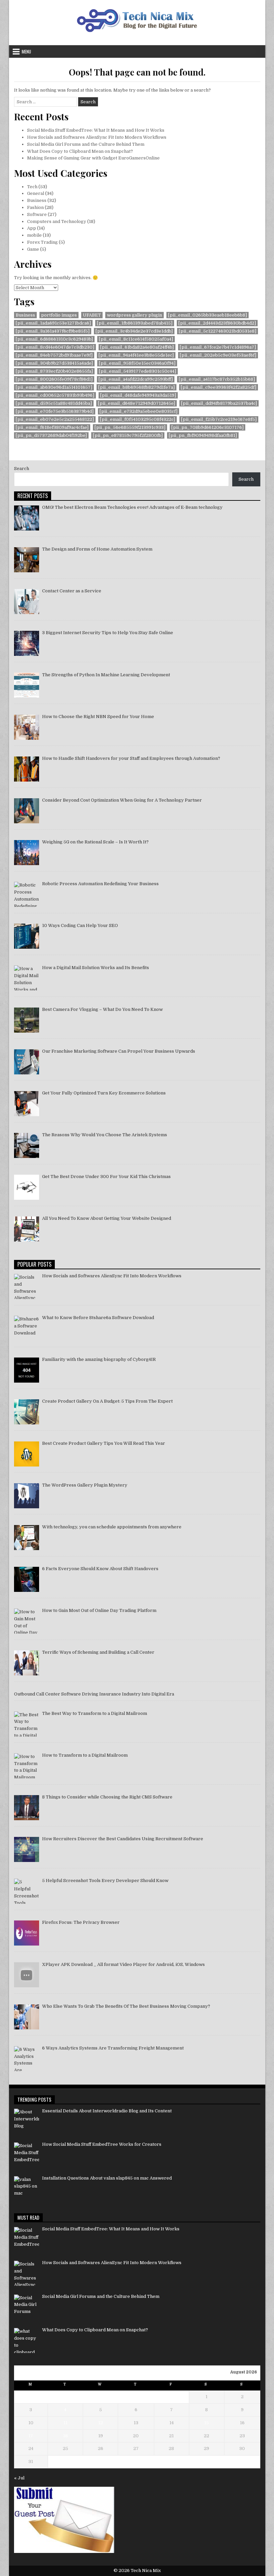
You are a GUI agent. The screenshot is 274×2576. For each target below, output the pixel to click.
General (36, 193)
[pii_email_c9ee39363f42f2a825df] (219, 387)
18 (65, 2436)
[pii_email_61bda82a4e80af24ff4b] (137, 347)
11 (65, 2423)
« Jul (19, 2478)
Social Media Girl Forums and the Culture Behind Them (86, 144)
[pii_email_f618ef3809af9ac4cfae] (52, 427)
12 (101, 2423)
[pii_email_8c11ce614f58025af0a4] (136, 339)
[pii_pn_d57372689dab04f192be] (51, 435)
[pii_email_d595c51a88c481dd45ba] (54, 403)
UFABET (92, 315)
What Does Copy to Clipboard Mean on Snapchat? (80, 151)
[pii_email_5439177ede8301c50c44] (138, 371)
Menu (26, 51)
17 (31, 2436)
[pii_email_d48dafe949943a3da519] (138, 395)
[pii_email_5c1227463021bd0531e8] (218, 331)
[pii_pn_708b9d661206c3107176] (208, 427)
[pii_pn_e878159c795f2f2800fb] (128, 435)
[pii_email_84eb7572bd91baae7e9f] (54, 355)
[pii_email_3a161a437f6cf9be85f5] (53, 331)
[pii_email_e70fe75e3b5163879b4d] (55, 411)
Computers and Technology (57, 221)
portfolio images (59, 315)
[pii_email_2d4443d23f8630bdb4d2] (217, 323)
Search (22, 469)
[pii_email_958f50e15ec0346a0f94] (137, 363)
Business (37, 200)
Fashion (35, 207)
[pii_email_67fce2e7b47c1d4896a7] (218, 347)
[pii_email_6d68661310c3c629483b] (54, 339)
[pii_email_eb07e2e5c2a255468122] (55, 419)
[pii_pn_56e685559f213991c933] (130, 427)
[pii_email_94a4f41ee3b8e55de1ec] (136, 355)
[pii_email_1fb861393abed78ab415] (135, 323)
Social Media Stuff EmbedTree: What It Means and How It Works (96, 130)
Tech (32, 187)
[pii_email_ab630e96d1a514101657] (54, 387)
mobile (34, 235)
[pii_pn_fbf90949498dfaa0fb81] (203, 435)
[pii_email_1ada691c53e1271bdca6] (53, 323)
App (32, 228)
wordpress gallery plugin (134, 315)
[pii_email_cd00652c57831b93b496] (55, 395)
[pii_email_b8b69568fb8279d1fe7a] (136, 387)
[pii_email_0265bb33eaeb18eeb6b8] (208, 315)
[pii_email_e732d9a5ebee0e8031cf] (139, 411)
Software (37, 214)
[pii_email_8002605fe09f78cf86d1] (54, 379)
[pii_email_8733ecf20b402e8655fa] (54, 371)
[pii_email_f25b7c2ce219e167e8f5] (219, 419)
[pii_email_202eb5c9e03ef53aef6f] (218, 355)
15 (207, 2423)
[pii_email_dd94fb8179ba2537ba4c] (219, 403)
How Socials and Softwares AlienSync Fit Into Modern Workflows (97, 137)
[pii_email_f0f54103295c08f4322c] (138, 419)
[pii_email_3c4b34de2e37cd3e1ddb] (134, 331)
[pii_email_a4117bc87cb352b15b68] (217, 379)
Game (33, 249)
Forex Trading (42, 242)
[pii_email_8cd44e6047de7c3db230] (55, 347)
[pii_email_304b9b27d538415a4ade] (54, 363)
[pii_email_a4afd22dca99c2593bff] (136, 379)
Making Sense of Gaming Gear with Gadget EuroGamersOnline (93, 158)
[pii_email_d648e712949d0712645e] (136, 403)
